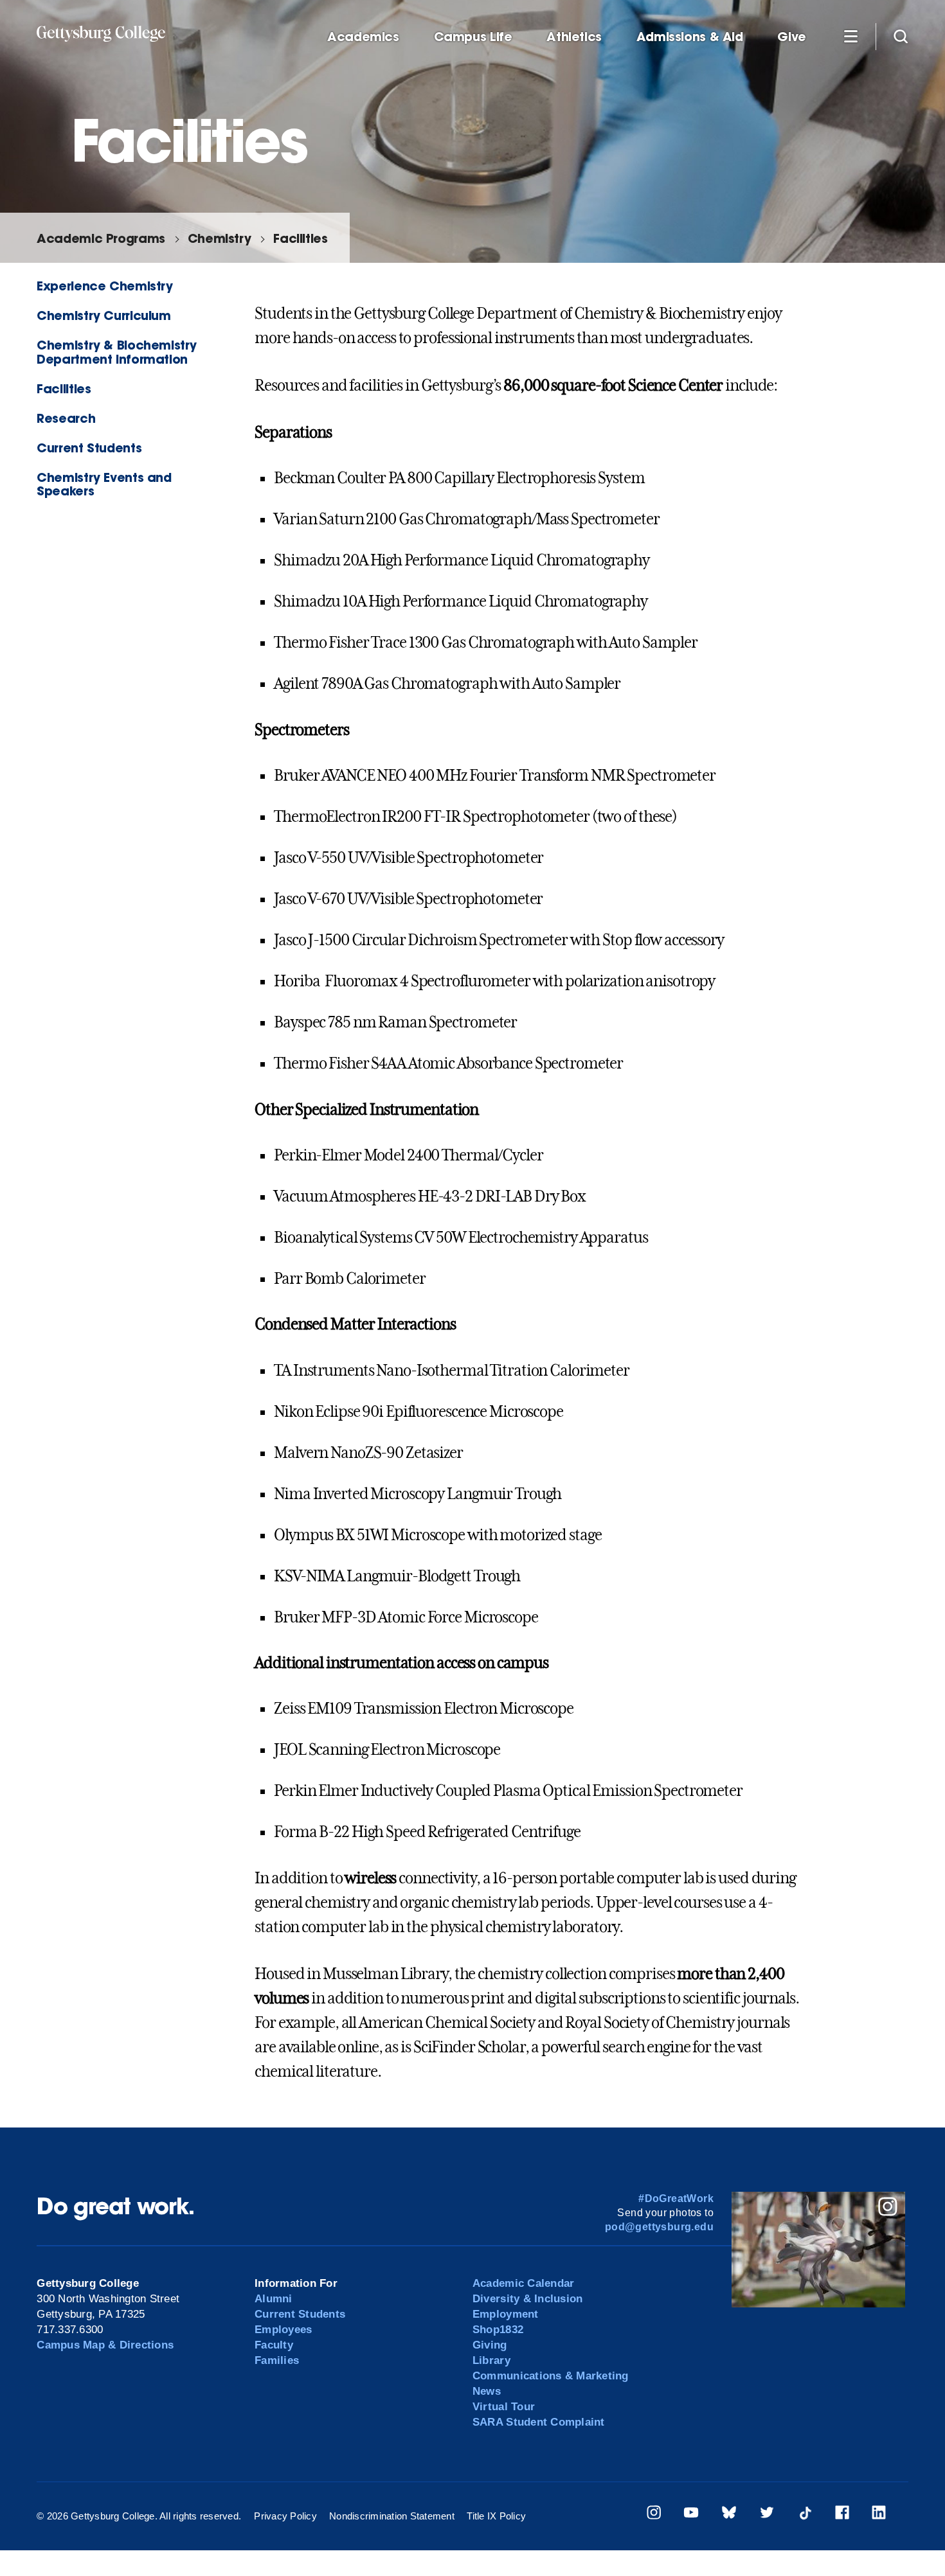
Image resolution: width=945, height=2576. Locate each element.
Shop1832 (498, 2330)
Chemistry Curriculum (104, 315)
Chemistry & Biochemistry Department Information (117, 351)
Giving (490, 2345)
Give (791, 37)
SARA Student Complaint (539, 2422)
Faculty (274, 2345)
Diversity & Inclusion (527, 2299)
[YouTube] (691, 2515)
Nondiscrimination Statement (392, 2516)
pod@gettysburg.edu (659, 2227)
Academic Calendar (523, 2283)
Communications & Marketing (551, 2376)
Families (277, 2360)
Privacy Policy (285, 2516)
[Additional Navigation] (851, 36)
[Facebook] (842, 2515)
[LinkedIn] (879, 2515)
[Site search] (901, 36)
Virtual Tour (504, 2407)
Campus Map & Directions (105, 2345)
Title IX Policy (496, 2516)
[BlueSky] (729, 2515)
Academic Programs (101, 238)
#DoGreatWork (676, 2198)
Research (66, 418)
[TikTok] (805, 2515)
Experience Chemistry (104, 286)
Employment (506, 2314)
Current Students (89, 448)
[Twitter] (767, 2515)
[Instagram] (654, 2515)
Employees (283, 2330)
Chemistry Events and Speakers (104, 484)
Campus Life (473, 37)
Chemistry (220, 238)
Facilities (300, 238)
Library (491, 2360)
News (487, 2391)
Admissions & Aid (690, 37)
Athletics (574, 37)
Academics (363, 37)
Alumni (274, 2299)
